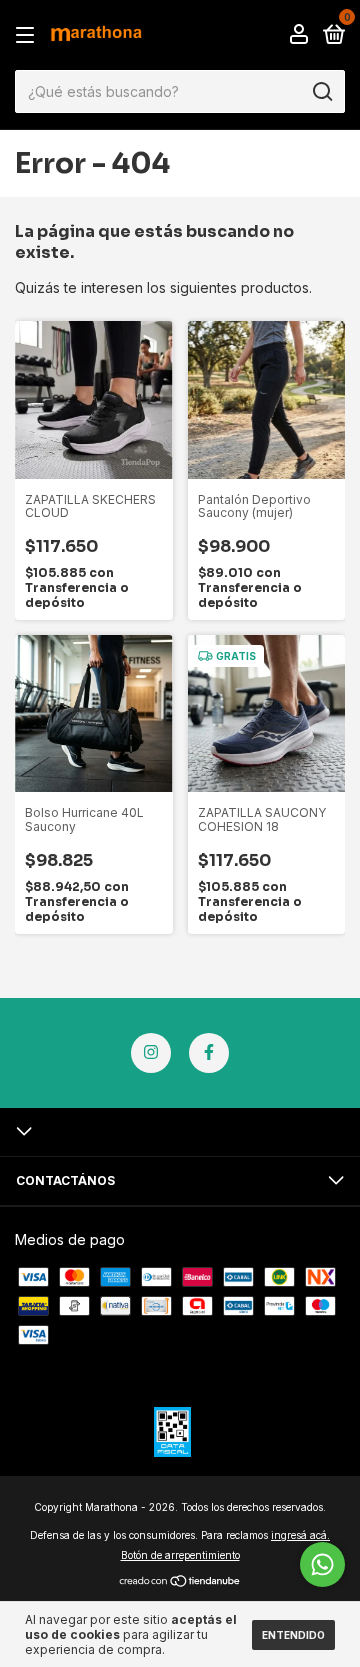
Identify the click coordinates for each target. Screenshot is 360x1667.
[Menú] (28, 35)
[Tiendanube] (180, 1582)
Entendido (293, 1635)
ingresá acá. (300, 1535)
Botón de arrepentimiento (180, 1555)
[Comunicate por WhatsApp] (322, 1564)
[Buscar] (321, 92)
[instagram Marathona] (151, 1053)
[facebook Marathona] (209, 1053)
